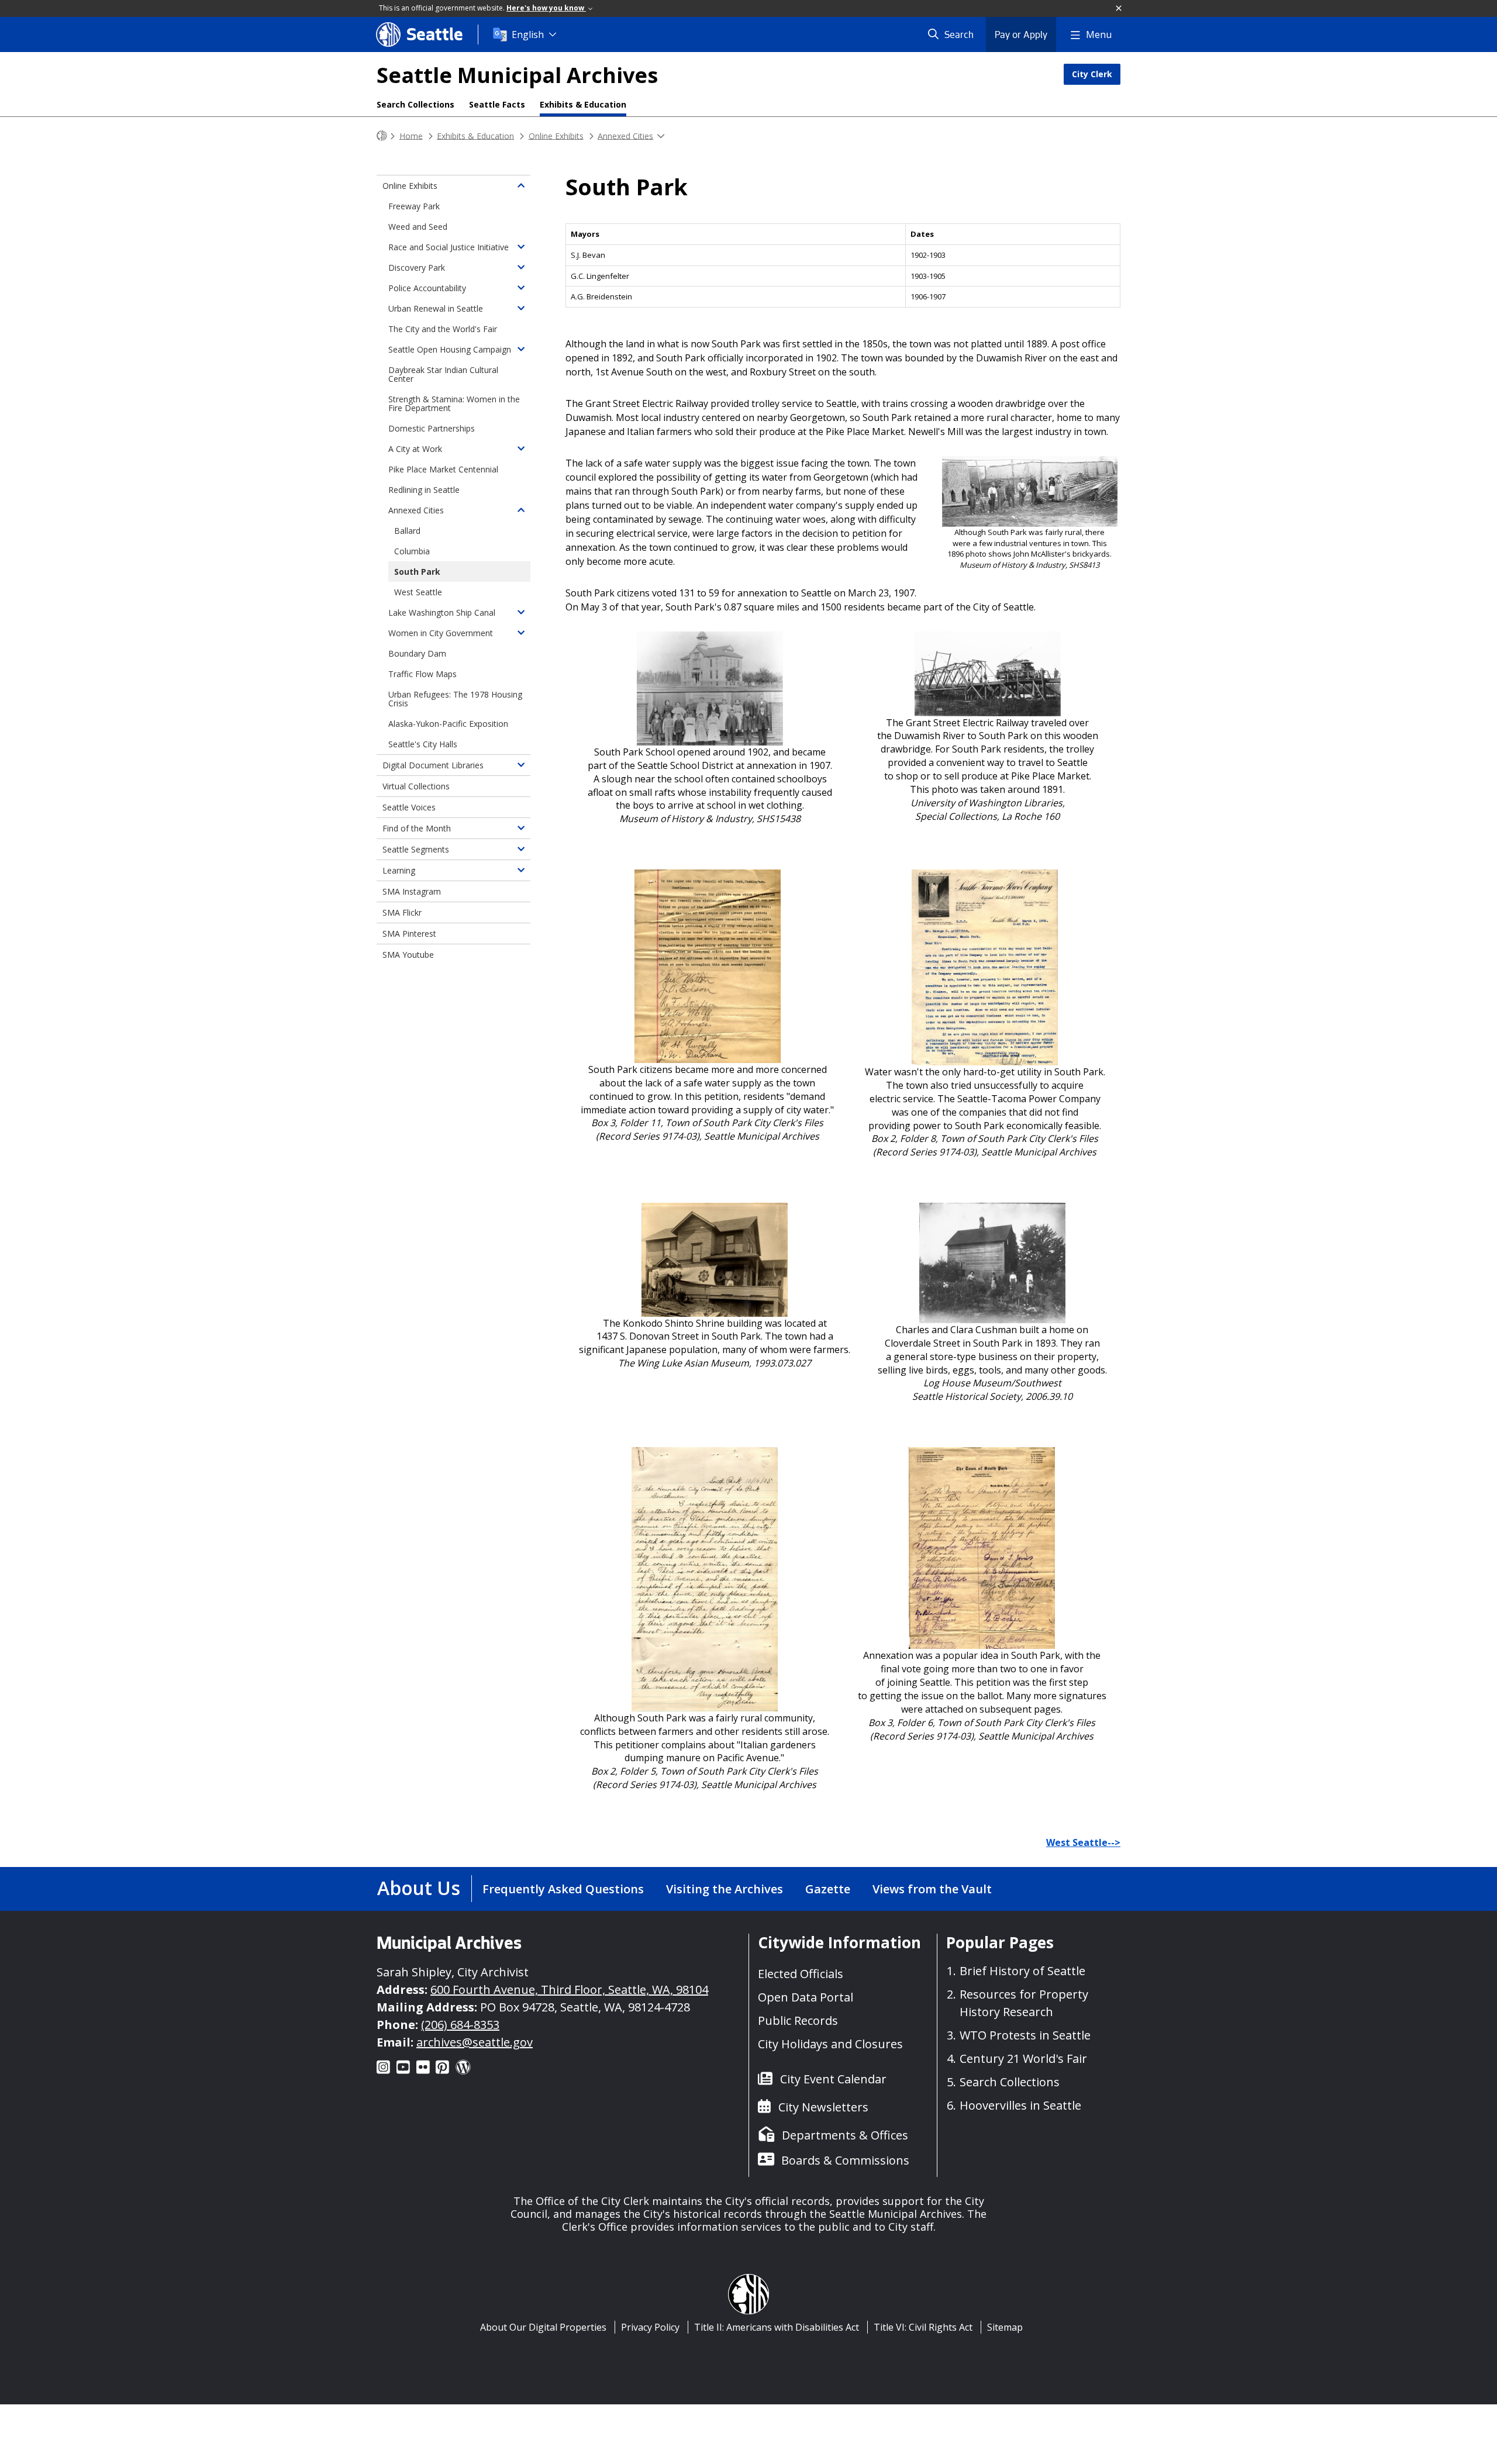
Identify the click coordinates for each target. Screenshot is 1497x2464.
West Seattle (418, 592)
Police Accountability (427, 288)
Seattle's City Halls (423, 744)
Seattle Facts (497, 104)
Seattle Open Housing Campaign (450, 349)
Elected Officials (801, 1974)
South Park (417, 572)
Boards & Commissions (845, 2160)
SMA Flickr (402, 912)
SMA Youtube (408, 955)
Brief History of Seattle (1022, 1971)
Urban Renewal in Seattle (436, 308)
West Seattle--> (1083, 1842)
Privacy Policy (650, 2327)
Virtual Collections (416, 786)
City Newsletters (823, 2107)
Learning (399, 870)
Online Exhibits (556, 135)
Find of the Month (417, 828)
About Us (419, 1888)
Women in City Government (441, 633)
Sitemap (1005, 2327)
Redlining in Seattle (424, 490)
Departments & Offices (845, 2135)
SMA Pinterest (409, 934)
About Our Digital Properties (543, 2327)
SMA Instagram (412, 891)
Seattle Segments (416, 849)
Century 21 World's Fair (1023, 2058)
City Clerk (1092, 74)
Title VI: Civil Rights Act (923, 2327)
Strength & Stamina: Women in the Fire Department (454, 403)
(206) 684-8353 (460, 2025)
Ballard (407, 531)
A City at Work (415, 449)
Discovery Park (417, 268)
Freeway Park (414, 206)
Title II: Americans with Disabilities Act (777, 2327)
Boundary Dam (417, 653)
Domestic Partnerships (432, 428)
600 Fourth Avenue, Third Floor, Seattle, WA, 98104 (569, 1990)
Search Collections (415, 104)
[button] (1119, 9)
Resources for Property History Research (1024, 2003)
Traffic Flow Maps (422, 674)
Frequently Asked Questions (563, 1889)
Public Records (798, 2020)
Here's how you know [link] (546, 8)
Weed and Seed (418, 227)
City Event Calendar (833, 2079)
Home (411, 135)
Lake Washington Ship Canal (442, 612)
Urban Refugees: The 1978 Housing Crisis (455, 699)
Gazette (828, 1889)
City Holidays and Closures (830, 2044)
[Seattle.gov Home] (382, 136)
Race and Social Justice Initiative (449, 247)
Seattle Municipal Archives (517, 75)
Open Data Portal (806, 1997)
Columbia (412, 551)
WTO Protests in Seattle (1025, 2035)
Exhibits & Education (583, 104)
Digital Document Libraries (433, 765)
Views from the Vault (932, 1889)
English (528, 34)
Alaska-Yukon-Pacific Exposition (448, 724)
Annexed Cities (625, 135)
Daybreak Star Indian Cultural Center (443, 374)
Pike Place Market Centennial (443, 469)
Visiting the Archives (725, 1889)
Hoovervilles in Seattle (1020, 2105)
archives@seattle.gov (475, 2042)
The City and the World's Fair (443, 329)
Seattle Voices (409, 807)
